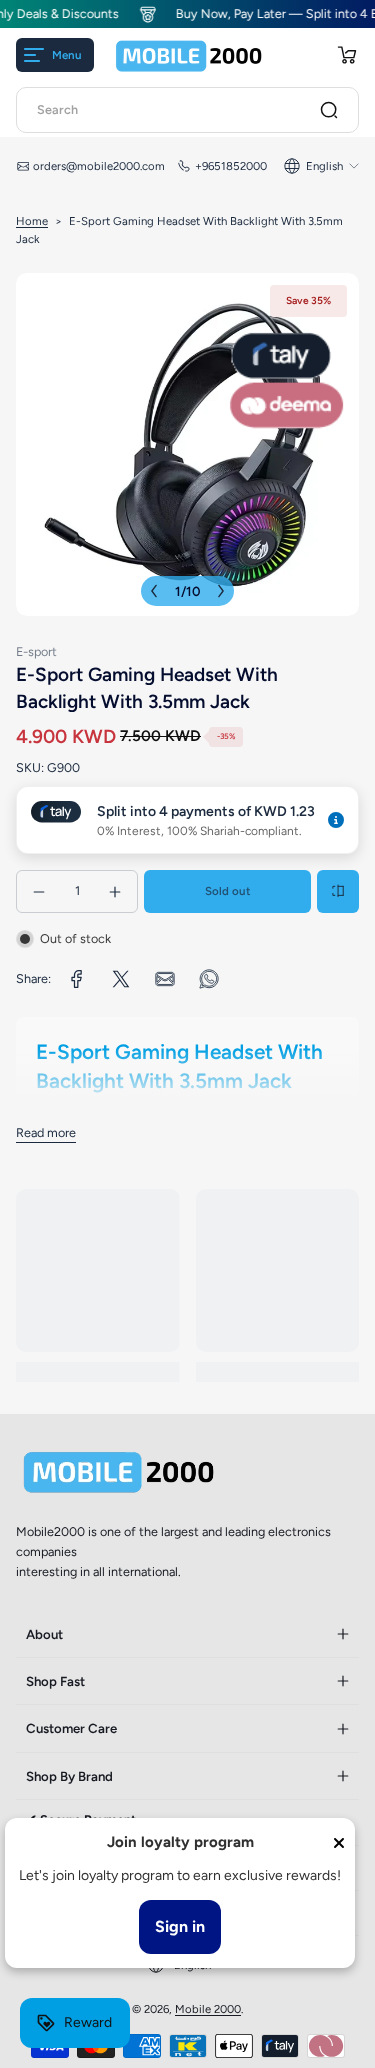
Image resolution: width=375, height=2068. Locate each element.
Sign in (180, 1926)
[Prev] (154, 591)
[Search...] (329, 110)
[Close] (339, 1843)
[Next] (221, 591)
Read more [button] (46, 1132)
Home (32, 221)
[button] (347, 55)
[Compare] (338, 891)
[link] (77, 979)
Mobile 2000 (208, 2009)
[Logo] (189, 55)
